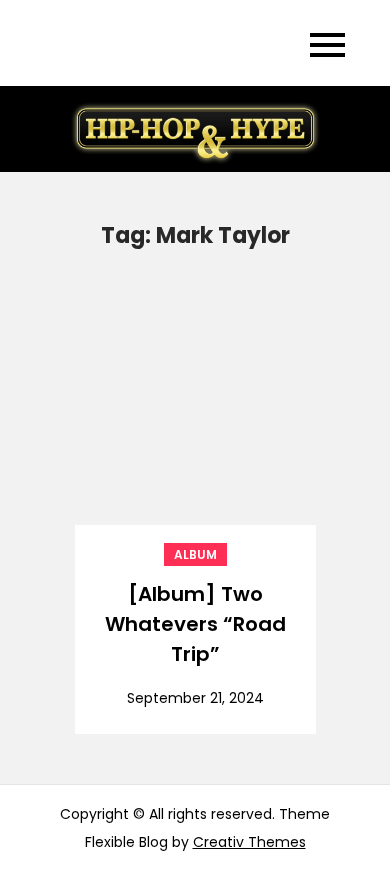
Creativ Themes (249, 842)
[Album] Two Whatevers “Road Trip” (195, 624)
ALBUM (195, 554)
